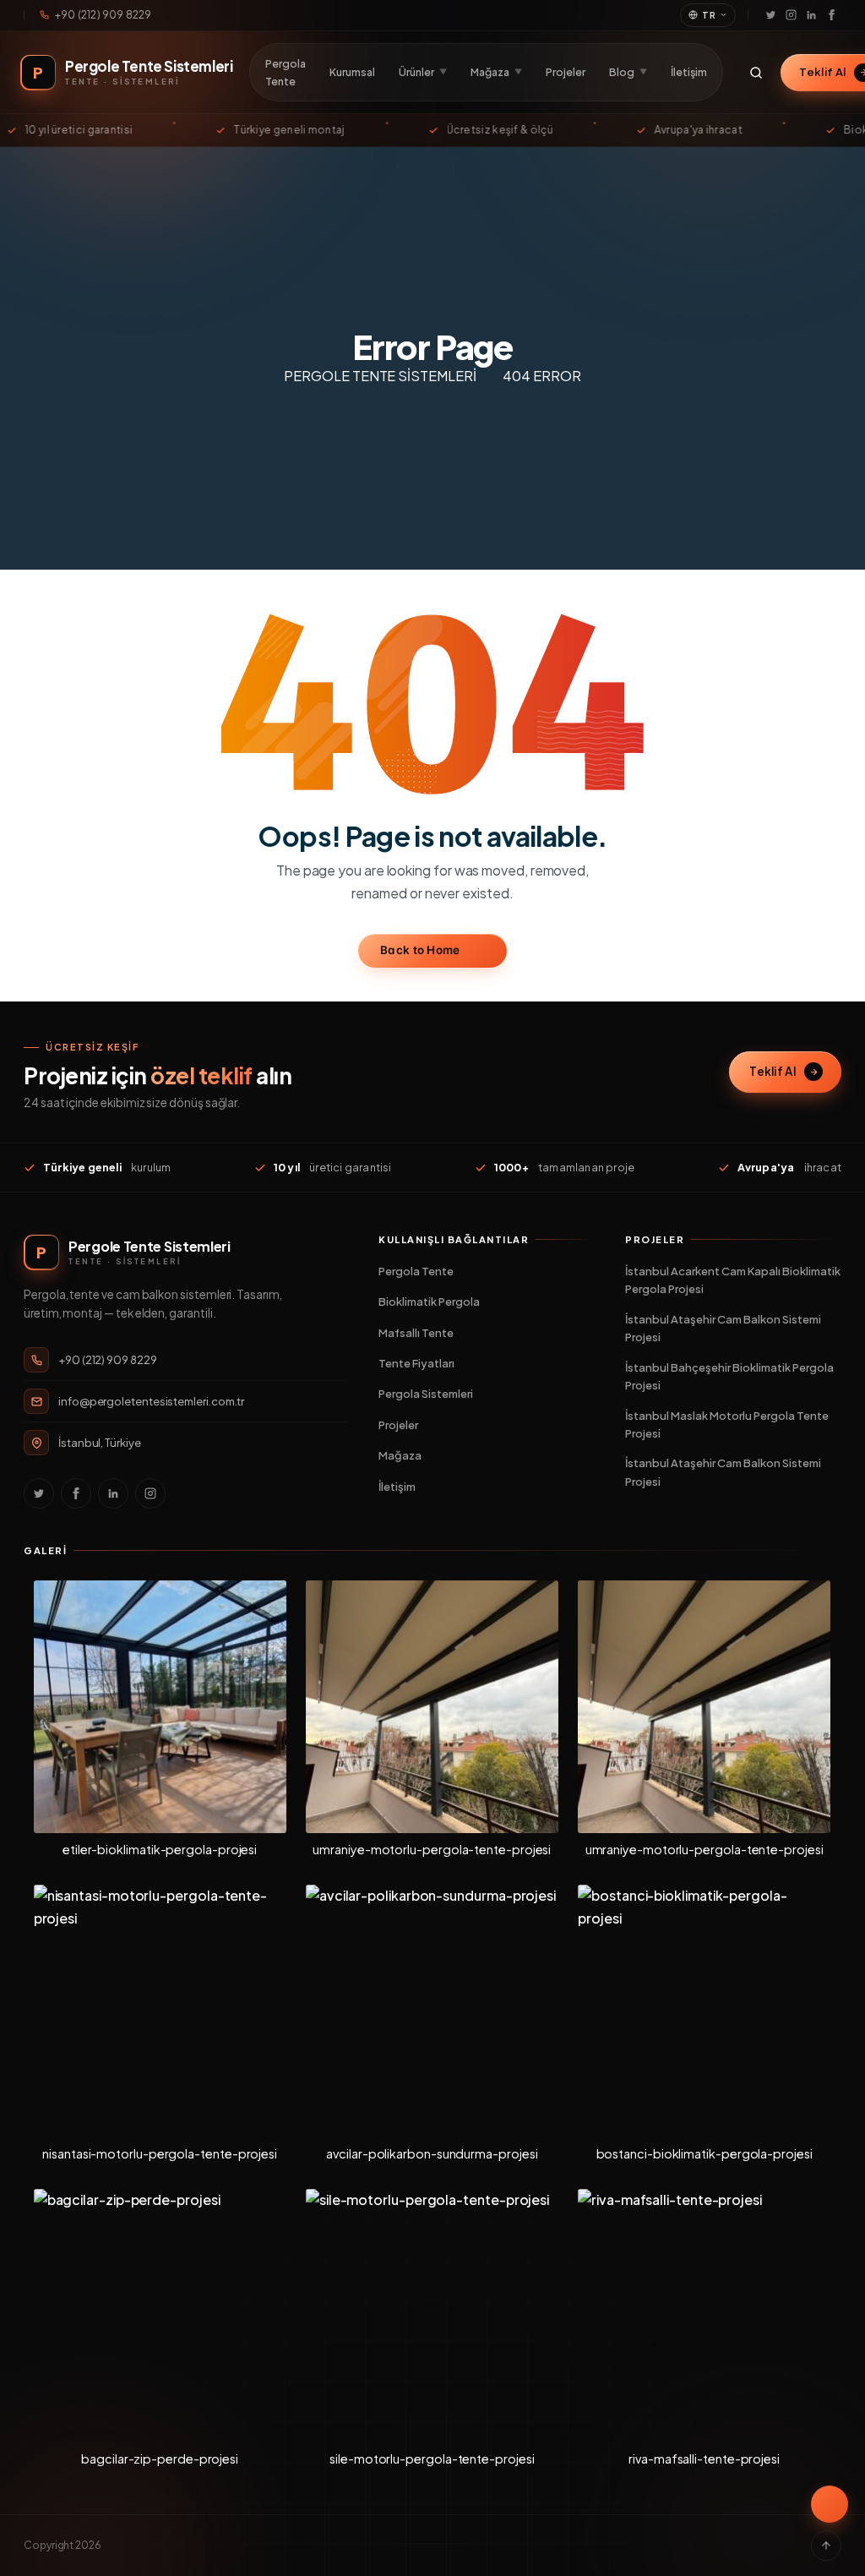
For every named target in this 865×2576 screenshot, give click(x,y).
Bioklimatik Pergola (429, 1302)
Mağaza (496, 72)
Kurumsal (352, 72)
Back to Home (420, 950)
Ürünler (423, 72)
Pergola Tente (286, 72)
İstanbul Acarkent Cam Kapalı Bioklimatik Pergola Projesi (733, 1280)
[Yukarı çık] (826, 2546)
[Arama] (756, 73)
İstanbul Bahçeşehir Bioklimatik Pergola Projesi (729, 1376)
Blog (628, 72)
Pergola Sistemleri (426, 1394)
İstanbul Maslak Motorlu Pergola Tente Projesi (727, 1424)
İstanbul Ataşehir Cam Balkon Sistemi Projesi (723, 1328)
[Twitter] (770, 15)
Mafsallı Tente (416, 1333)
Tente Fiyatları (416, 1363)
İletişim (689, 72)
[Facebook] (831, 15)
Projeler (566, 72)
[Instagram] (791, 15)
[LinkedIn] (811, 15)
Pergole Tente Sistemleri (380, 376)
